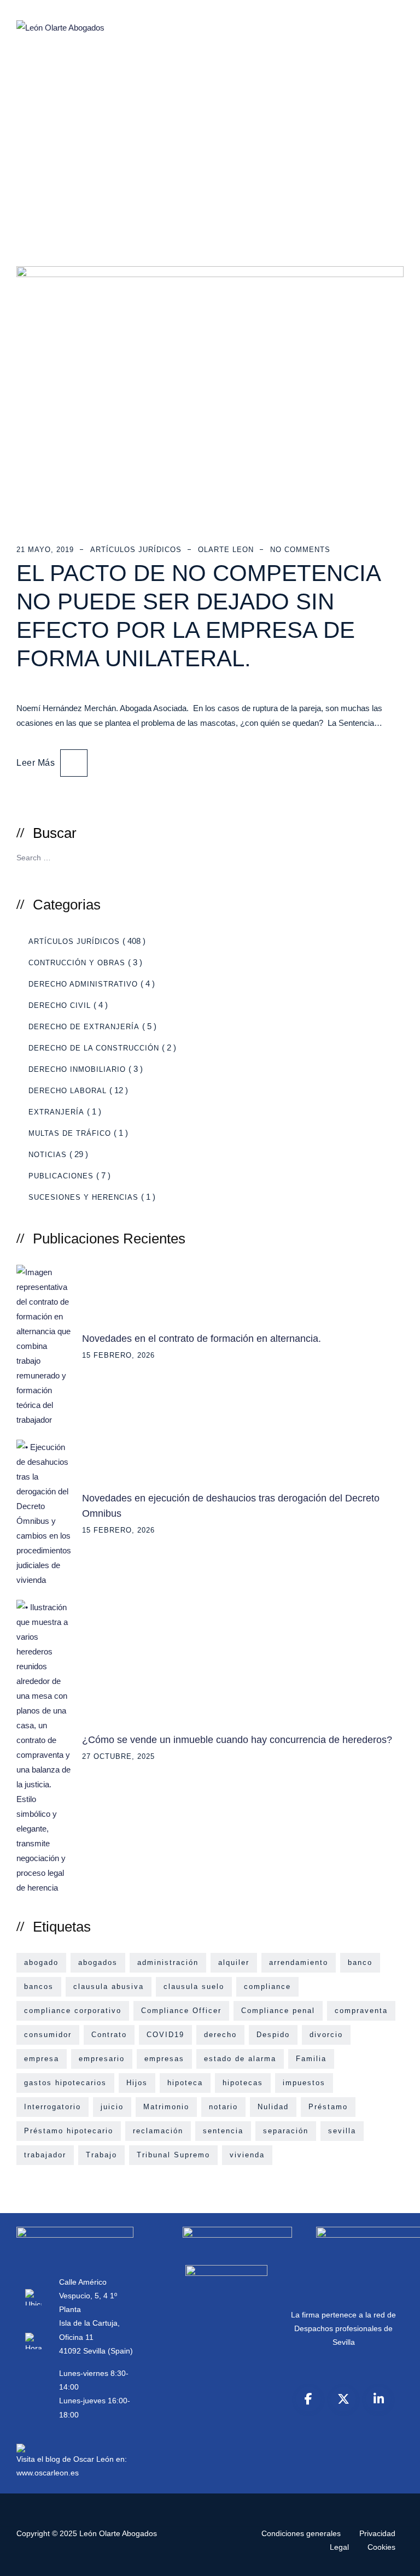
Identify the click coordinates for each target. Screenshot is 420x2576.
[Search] (391, 856)
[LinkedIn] (378, 2399)
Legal (339, 2547)
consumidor (48, 2035)
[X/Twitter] (343, 2399)
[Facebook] (308, 2399)
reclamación (158, 2131)
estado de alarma (240, 2059)
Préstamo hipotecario (69, 2131)
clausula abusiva (109, 1987)
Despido (273, 2035)
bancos (39, 1987)
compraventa (361, 2011)
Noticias (48, 1155)
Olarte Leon (226, 550)
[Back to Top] (397, 2558)
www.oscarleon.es (48, 2473)
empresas (164, 2059)
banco (360, 1962)
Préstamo (328, 2107)
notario (223, 2107)
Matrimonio (166, 2107)
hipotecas (243, 2083)
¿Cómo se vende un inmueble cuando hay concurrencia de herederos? (237, 1740)
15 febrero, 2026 (118, 1355)
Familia (311, 2059)
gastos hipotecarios (65, 2083)
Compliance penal (278, 2011)
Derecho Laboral (68, 1091)
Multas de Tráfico (70, 1133)
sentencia (223, 2131)
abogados (98, 1962)
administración (168, 1962)
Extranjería (56, 1112)
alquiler (234, 1962)
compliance (267, 1987)
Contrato (109, 2035)
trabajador (45, 2155)
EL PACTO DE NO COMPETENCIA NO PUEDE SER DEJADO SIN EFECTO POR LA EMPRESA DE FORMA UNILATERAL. (198, 616)
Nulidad (273, 2107)
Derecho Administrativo (83, 984)
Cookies (381, 2547)
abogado (41, 1962)
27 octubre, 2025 (118, 1756)
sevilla (342, 2131)
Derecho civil (60, 1005)
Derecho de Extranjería (84, 1027)
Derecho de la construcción (94, 1048)
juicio (112, 2107)
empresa (42, 2059)
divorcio (326, 2035)
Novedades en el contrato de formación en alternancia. (202, 1339)
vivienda (247, 2155)
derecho (220, 2035)
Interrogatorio (52, 2107)
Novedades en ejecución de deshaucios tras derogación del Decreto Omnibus (231, 1506)
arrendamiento (299, 1962)
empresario (102, 2059)
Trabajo (101, 2155)
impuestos (304, 2083)
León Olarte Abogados (118, 2533)
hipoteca (185, 2083)
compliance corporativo (73, 2011)
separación (286, 2131)
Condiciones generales (301, 2533)
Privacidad (377, 2533)
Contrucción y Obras (77, 963)
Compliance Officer (181, 2011)
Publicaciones (61, 1176)
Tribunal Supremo (173, 2155)
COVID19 (165, 2035)
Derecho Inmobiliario (77, 1069)
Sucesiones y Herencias (83, 1197)
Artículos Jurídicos (136, 550)
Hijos (137, 2083)
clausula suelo (194, 1987)
